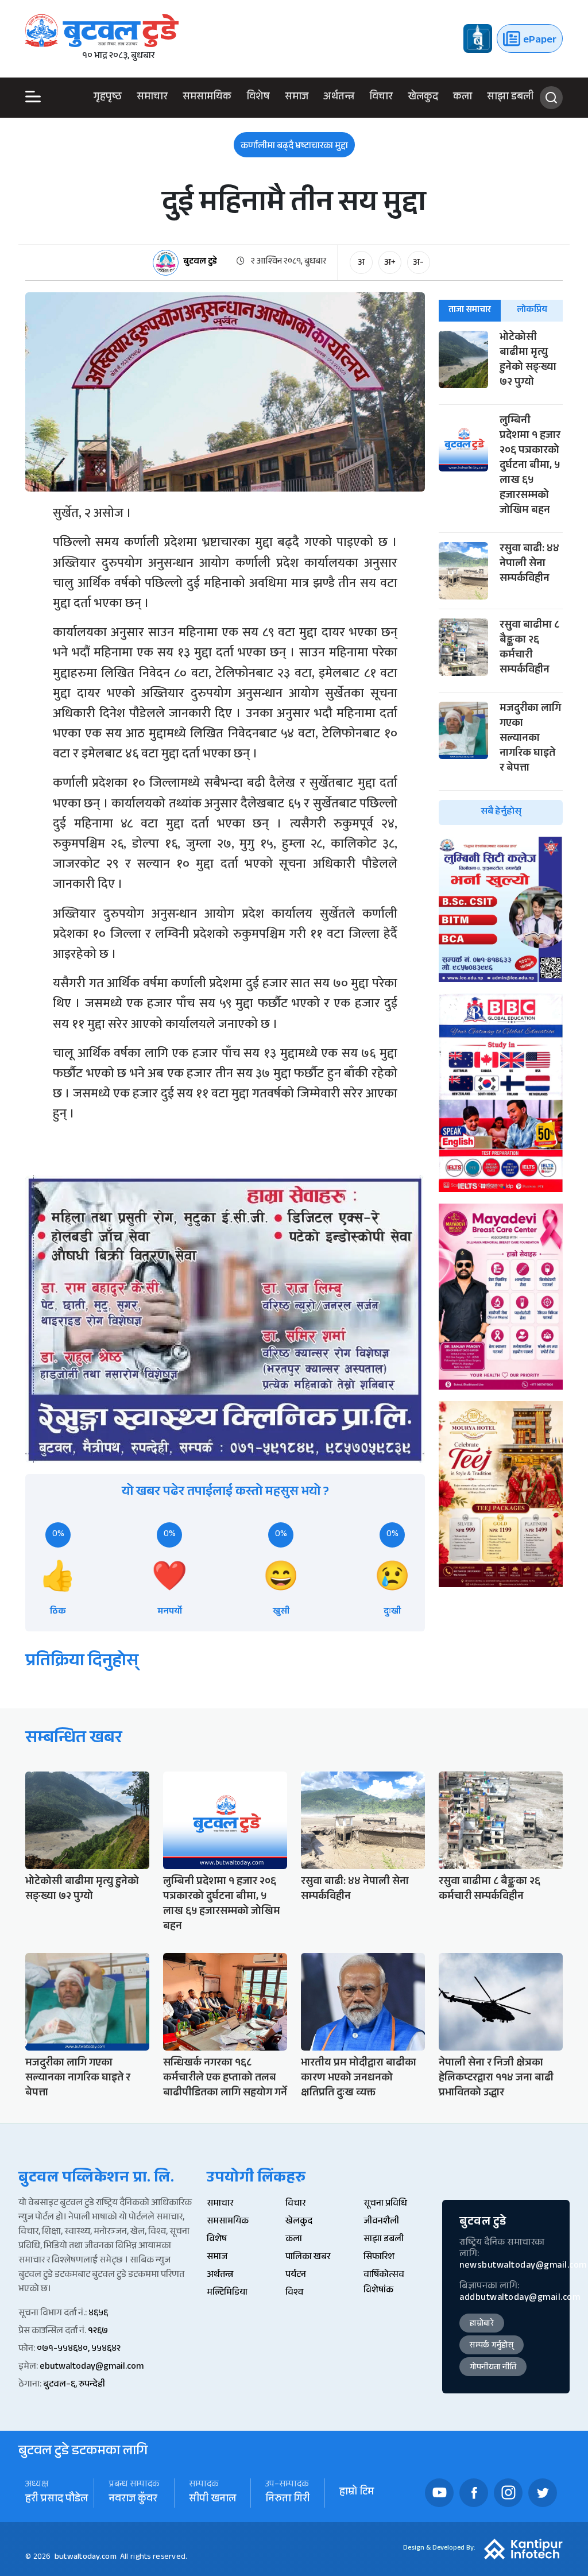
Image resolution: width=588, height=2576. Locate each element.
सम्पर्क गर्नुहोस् (492, 2346)
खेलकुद (423, 98)
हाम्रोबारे (482, 2324)
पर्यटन (296, 2275)
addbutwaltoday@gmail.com (520, 2298)
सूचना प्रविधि (385, 2204)
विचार (381, 98)
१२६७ (98, 2332)
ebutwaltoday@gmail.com (92, 2367)
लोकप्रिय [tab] (532, 310)
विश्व (294, 2293)
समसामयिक (207, 98)
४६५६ (98, 2314)
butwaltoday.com (86, 2558)
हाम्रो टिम (357, 2493)
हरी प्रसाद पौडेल (57, 2500)
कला (463, 98)
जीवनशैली (381, 2222)
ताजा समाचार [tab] (470, 310)
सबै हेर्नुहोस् (501, 812)
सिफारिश (379, 2258)
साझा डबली (510, 98)
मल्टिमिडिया (227, 2293)
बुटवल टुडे (200, 263)
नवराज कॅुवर (133, 2500)
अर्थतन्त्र (339, 98)
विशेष (258, 98)
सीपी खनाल (212, 2500)
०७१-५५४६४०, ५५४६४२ (79, 2349)
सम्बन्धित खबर (74, 1740)
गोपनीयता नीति (493, 2368)
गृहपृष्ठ (108, 98)
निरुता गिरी (288, 2500)
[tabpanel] (501, 578)
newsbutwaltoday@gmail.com (523, 2266)
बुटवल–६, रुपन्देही (74, 2385)
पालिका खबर (308, 2258)
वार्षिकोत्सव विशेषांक (384, 2283)
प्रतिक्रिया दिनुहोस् (82, 1663)
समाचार (152, 98)
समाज (297, 98)
